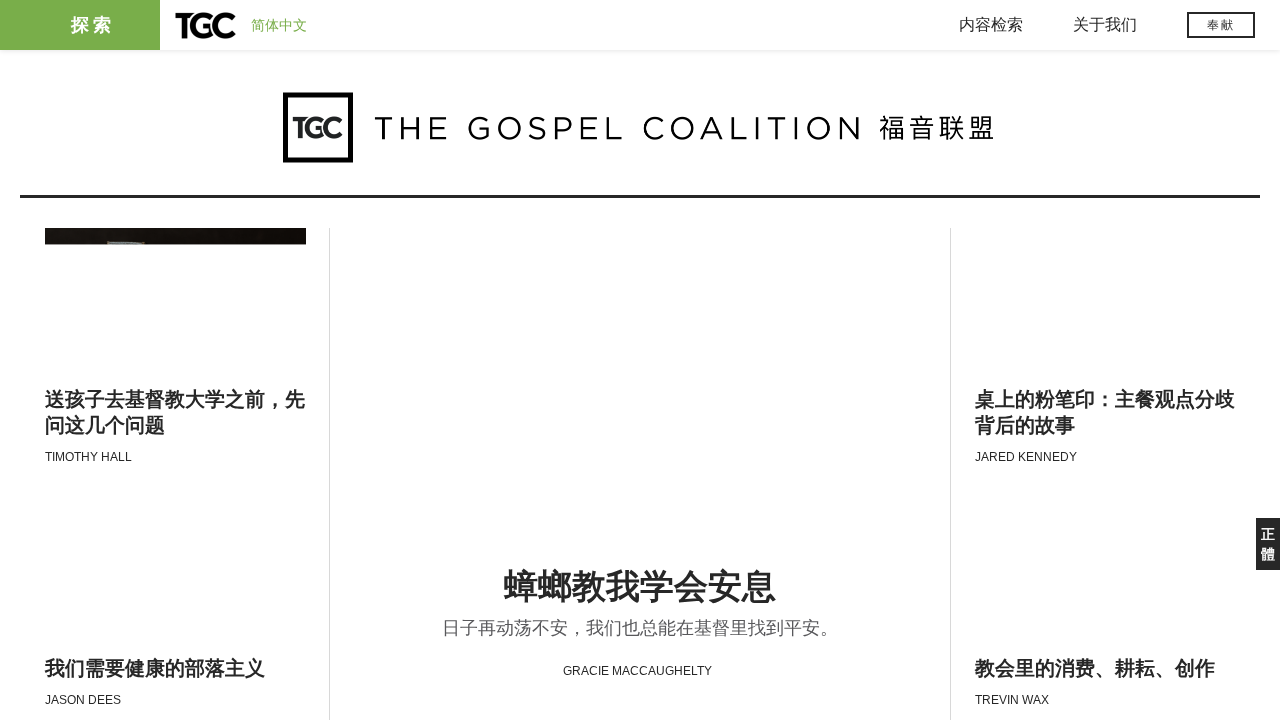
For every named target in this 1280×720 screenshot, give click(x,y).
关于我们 (1105, 24)
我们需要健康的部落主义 (155, 668)
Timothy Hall (88, 457)
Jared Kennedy (1026, 457)
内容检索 (991, 24)
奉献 (1221, 25)
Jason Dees (83, 700)
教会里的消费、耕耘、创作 (1095, 668)
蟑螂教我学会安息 (640, 586)
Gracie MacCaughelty (637, 671)
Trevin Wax (1012, 700)
